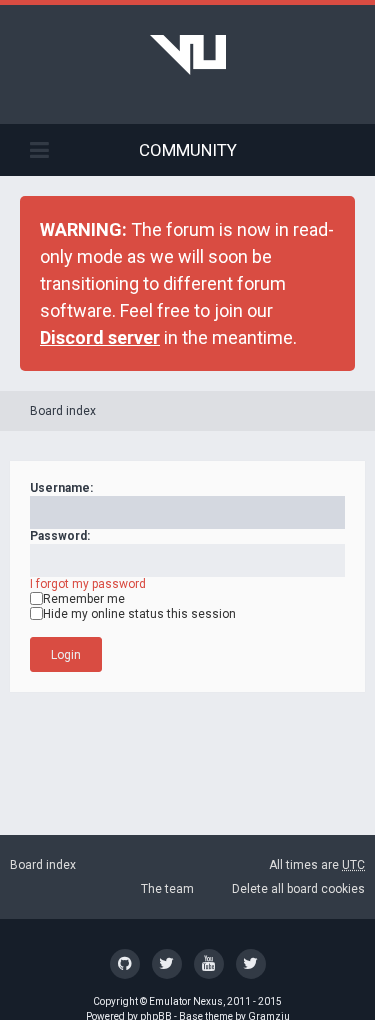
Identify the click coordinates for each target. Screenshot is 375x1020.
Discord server (100, 337)
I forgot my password (88, 584)
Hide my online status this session (139, 614)
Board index (63, 411)
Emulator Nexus (186, 1001)
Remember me (84, 599)
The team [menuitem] (167, 889)
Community (188, 150)
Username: (61, 488)
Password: (60, 536)
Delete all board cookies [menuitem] (298, 889)
